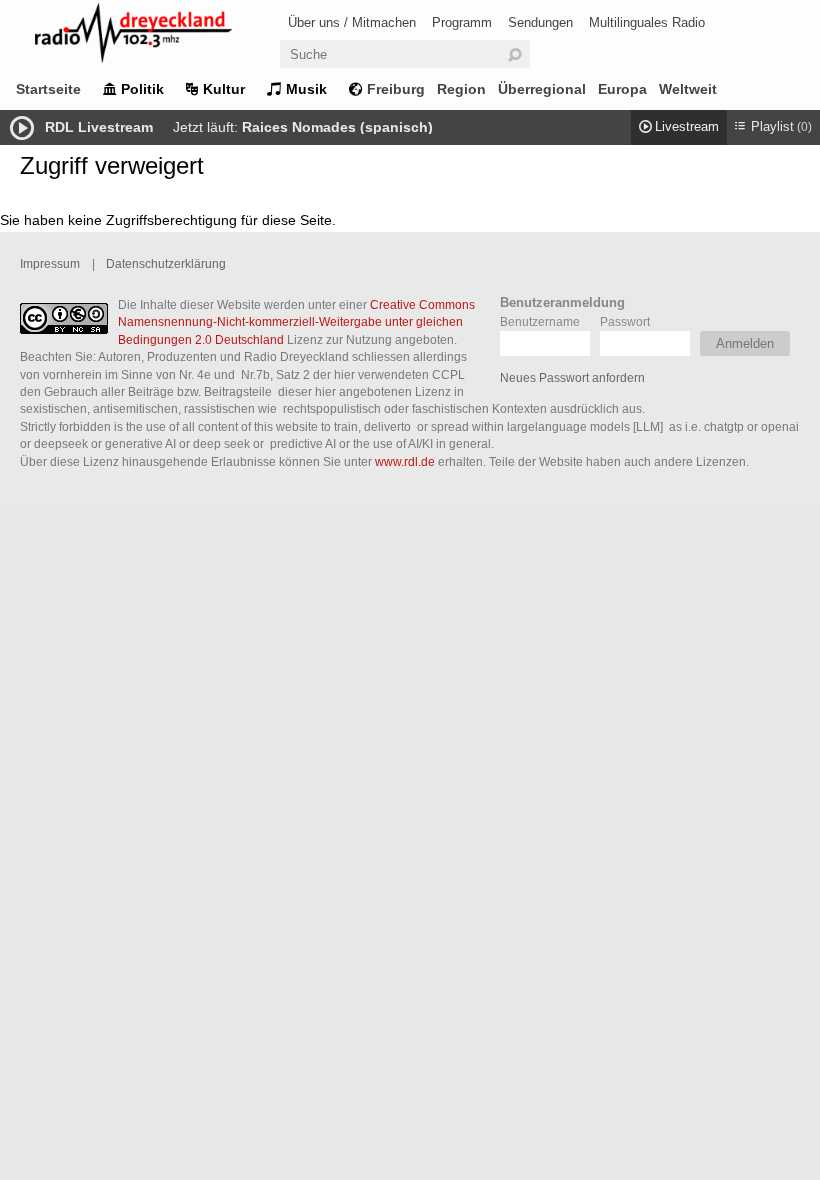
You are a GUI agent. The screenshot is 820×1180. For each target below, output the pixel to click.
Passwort (625, 321)
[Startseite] (160, 36)
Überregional (542, 89)
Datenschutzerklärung (166, 263)
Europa (622, 89)
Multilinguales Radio (647, 22)
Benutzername (540, 321)
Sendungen (540, 22)
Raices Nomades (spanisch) (337, 127)
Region (461, 89)
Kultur (224, 89)
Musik (306, 89)
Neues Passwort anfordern (572, 377)
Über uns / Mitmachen (352, 22)
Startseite (48, 89)
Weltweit (688, 89)
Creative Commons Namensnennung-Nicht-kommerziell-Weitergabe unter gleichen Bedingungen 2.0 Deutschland (296, 322)
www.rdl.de (405, 461)
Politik (142, 89)
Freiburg (396, 89)
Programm (462, 22)
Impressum (50, 263)
